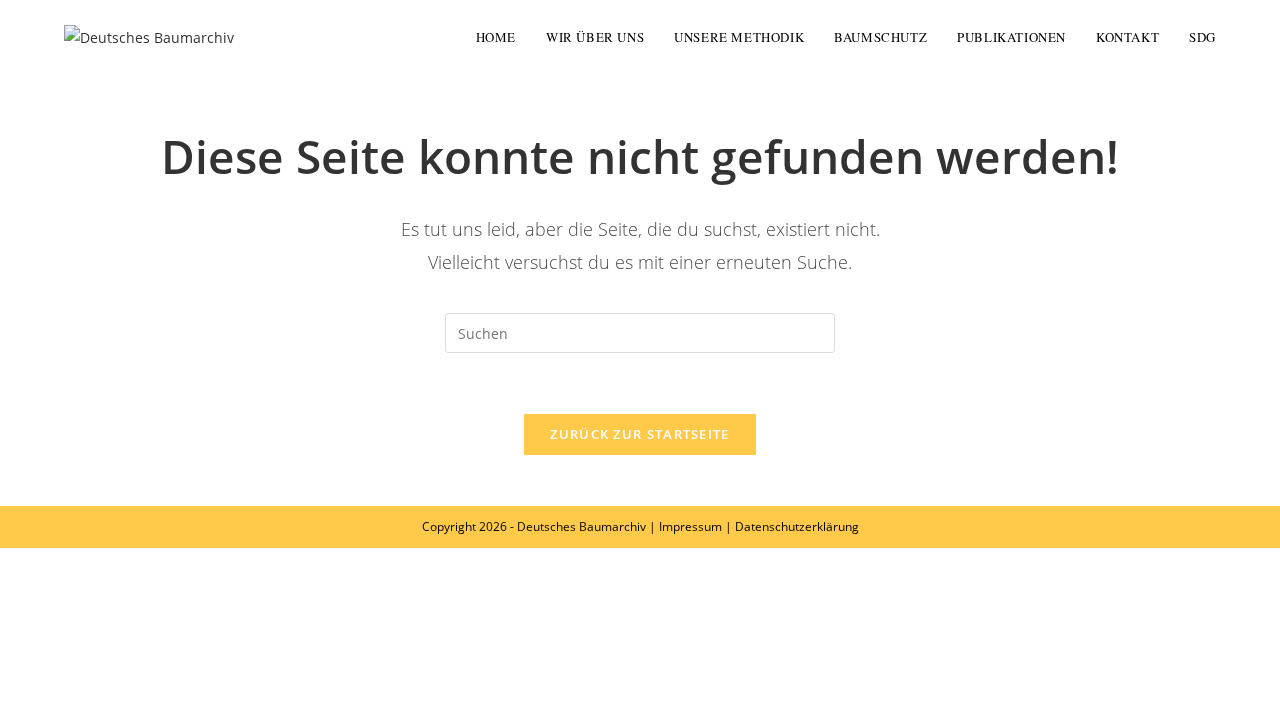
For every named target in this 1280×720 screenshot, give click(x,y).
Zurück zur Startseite (639, 434)
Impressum (690, 526)
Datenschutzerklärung (797, 526)
